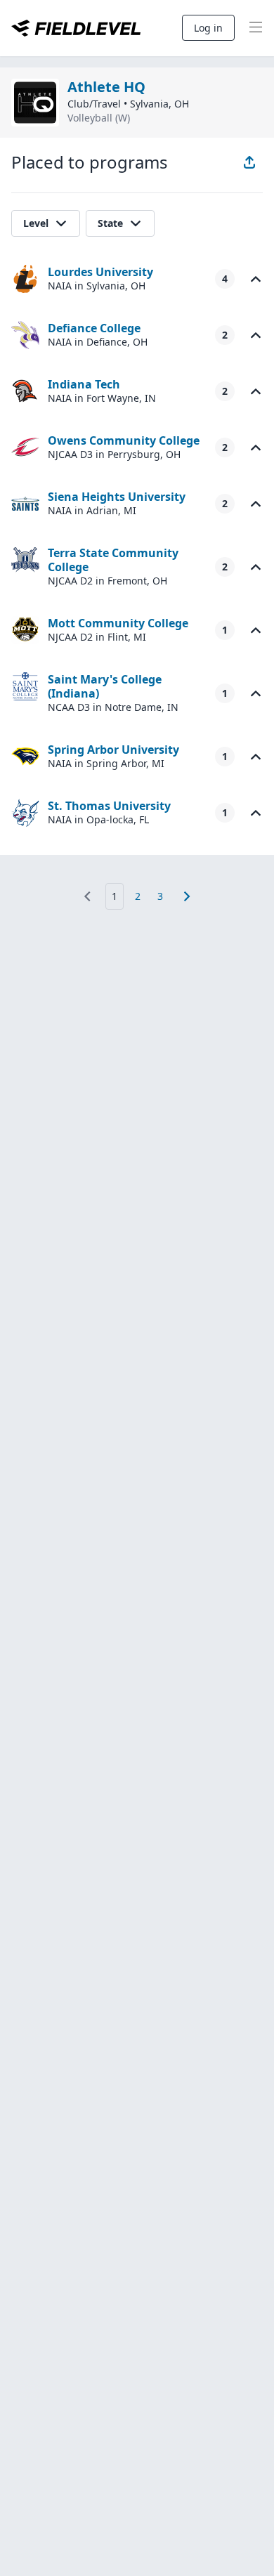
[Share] (249, 162)
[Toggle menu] (256, 28)
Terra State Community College (113, 560)
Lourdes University (100, 272)
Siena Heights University (117, 497)
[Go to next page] (187, 896)
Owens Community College (124, 440)
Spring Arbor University (113, 750)
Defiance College (94, 328)
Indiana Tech (84, 384)
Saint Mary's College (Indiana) (105, 686)
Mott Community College (118, 623)
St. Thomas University (109, 806)
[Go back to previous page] (87, 896)
